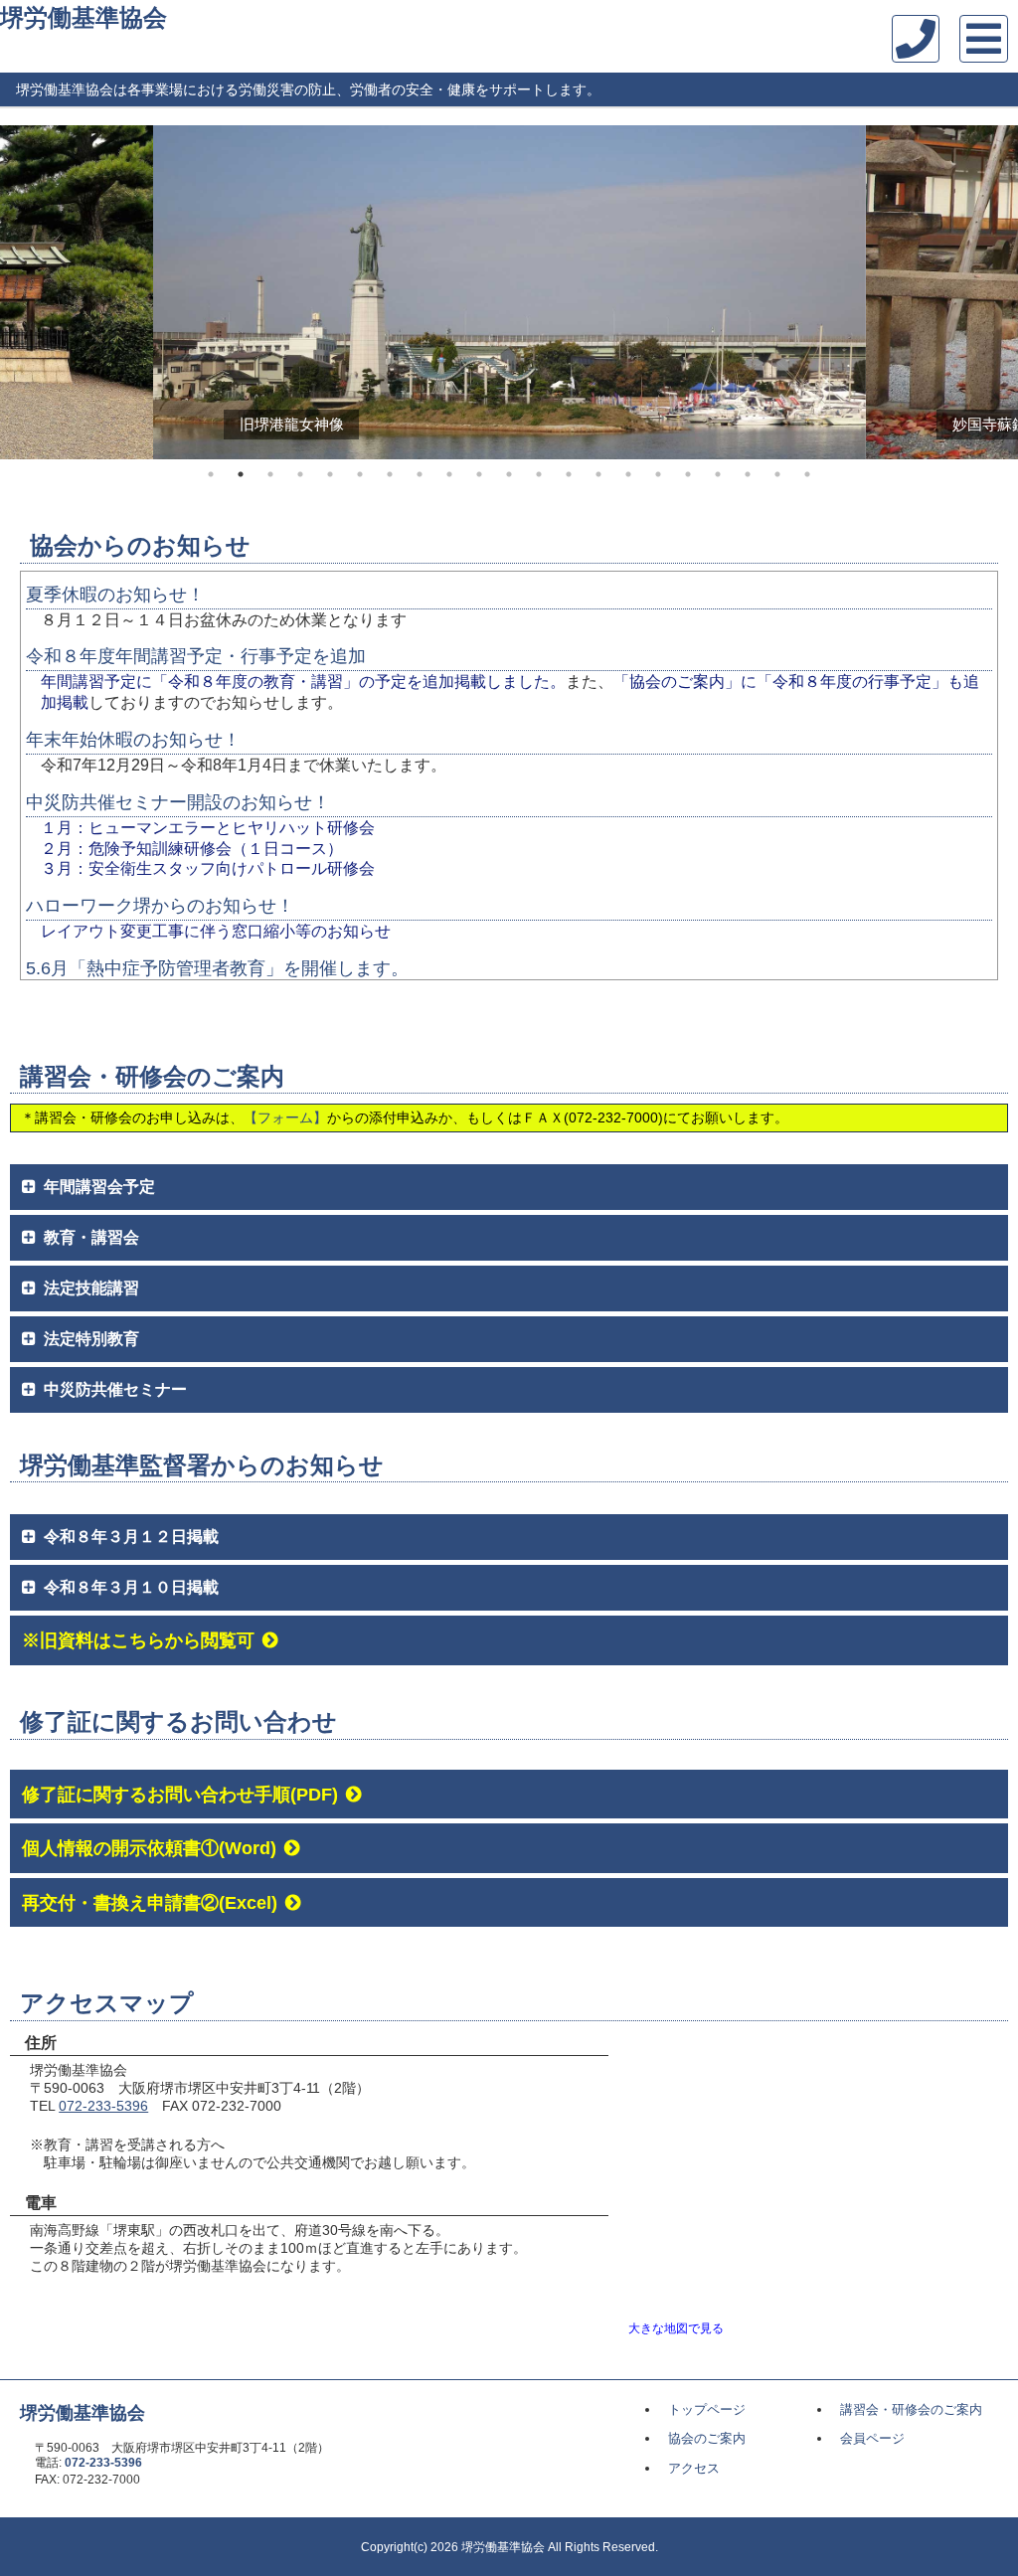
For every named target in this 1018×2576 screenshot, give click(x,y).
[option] (509, 292)
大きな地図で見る (676, 2328)
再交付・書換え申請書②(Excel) (150, 1902)
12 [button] (539, 474)
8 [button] (420, 474)
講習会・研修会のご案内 (911, 2409)
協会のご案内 (707, 2438)
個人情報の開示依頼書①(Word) (149, 1848)
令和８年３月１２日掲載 (131, 1537)
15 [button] (628, 474)
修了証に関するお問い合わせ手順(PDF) (180, 1794)
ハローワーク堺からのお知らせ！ (160, 906)
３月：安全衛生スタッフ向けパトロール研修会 (208, 868)
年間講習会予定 (99, 1187)
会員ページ (872, 2438)
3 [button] (270, 474)
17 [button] (688, 474)
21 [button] (807, 474)
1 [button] (211, 474)
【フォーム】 (285, 1117)
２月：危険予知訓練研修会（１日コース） (192, 849)
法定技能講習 (91, 1288)
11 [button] (509, 474)
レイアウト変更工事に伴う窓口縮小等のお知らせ (216, 931)
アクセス (694, 2468)
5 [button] (330, 474)
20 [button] (777, 474)
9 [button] (449, 474)
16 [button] (658, 474)
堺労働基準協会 (84, 17)
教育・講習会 (91, 1237)
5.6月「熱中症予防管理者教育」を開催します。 (217, 968)
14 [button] (598, 474)
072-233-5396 (103, 2106)
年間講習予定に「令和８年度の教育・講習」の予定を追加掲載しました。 (303, 682)
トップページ (707, 2409)
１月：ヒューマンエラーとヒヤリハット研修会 (208, 828)
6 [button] (360, 474)
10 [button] (479, 474)
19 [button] (748, 474)
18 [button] (718, 474)
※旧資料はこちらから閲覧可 (138, 1640)
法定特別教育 (91, 1339)
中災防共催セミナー (115, 1389)
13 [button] (569, 474)
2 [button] (241, 474)
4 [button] (300, 474)
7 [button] (390, 474)
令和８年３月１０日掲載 (131, 1587)
